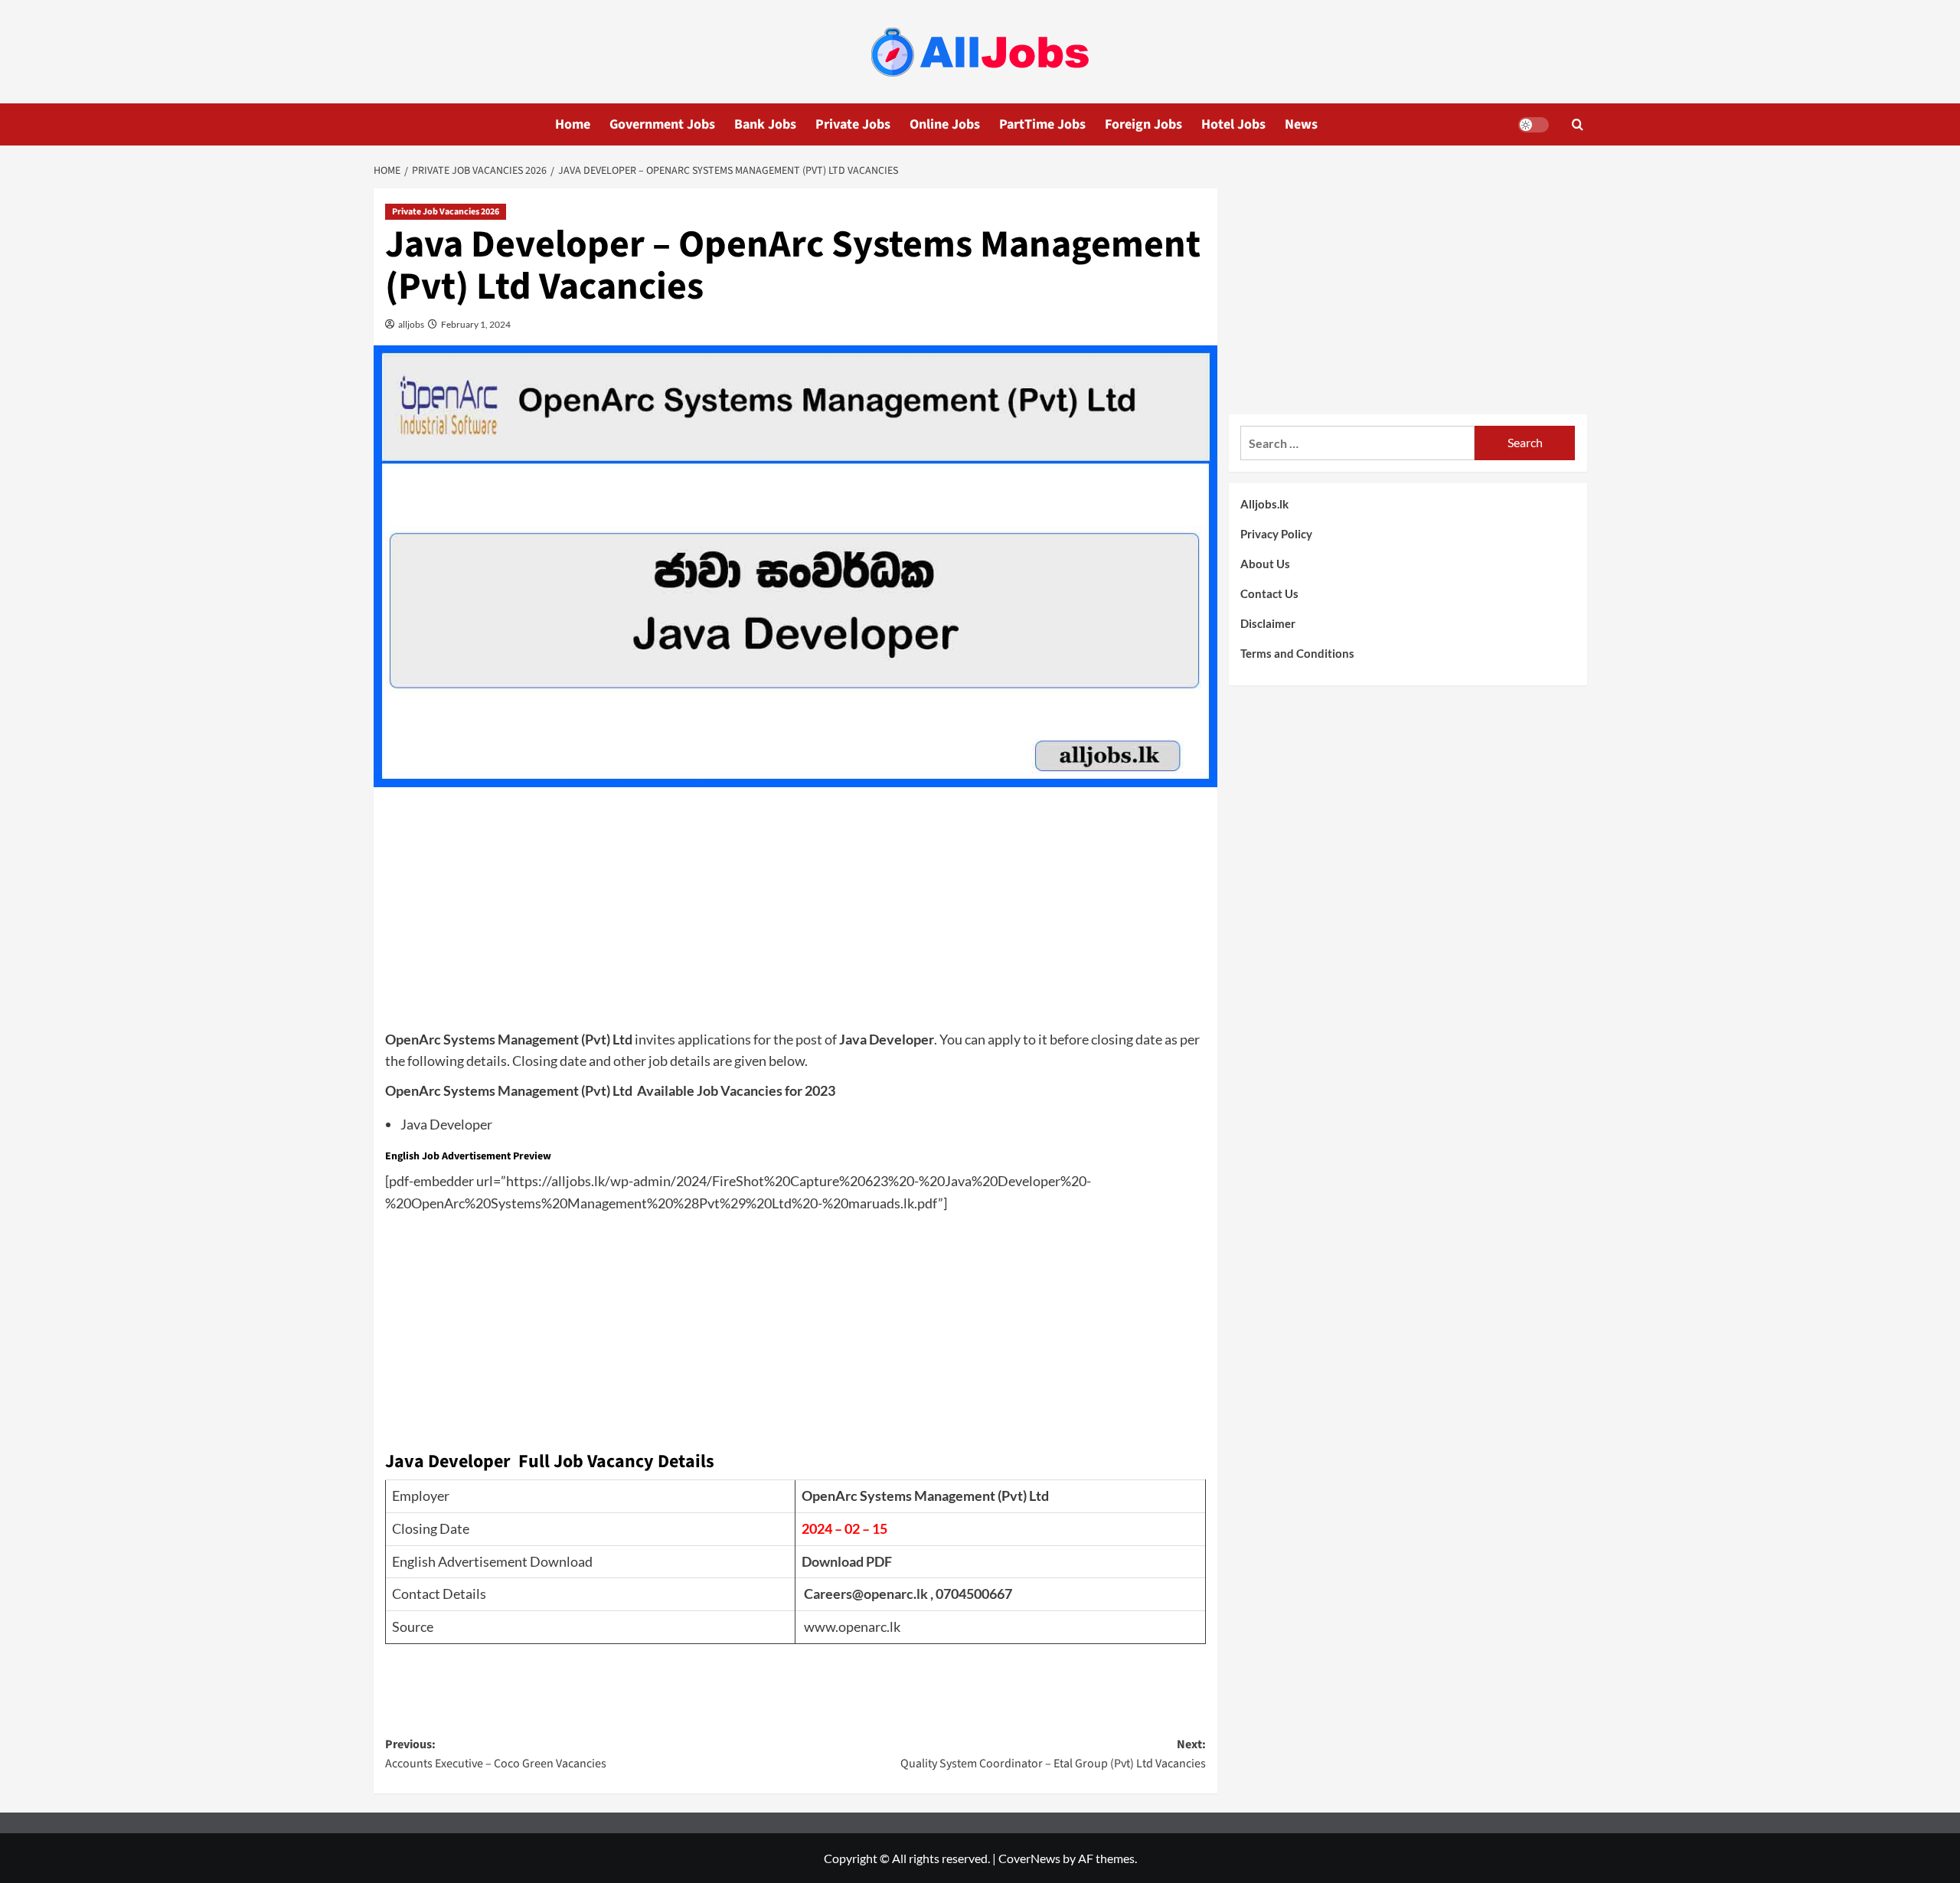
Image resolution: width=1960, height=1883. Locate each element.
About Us (1265, 564)
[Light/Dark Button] (1534, 125)
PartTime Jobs (1042, 124)
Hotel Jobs (1233, 124)
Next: (1053, 1754)
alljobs (410, 324)
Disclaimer (1268, 623)
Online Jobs (945, 124)
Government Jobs (662, 124)
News (1301, 124)
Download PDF (847, 1561)
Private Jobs (853, 124)
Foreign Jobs (1143, 124)
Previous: (496, 1754)
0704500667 (974, 1594)
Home (573, 124)
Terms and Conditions (1297, 653)
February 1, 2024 (475, 324)
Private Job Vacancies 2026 (446, 212)
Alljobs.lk (1264, 504)
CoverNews (1029, 1858)
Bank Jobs (765, 124)
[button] (1578, 124)
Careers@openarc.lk (866, 1594)
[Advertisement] (795, 914)
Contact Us (1269, 593)
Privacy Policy (1276, 534)
